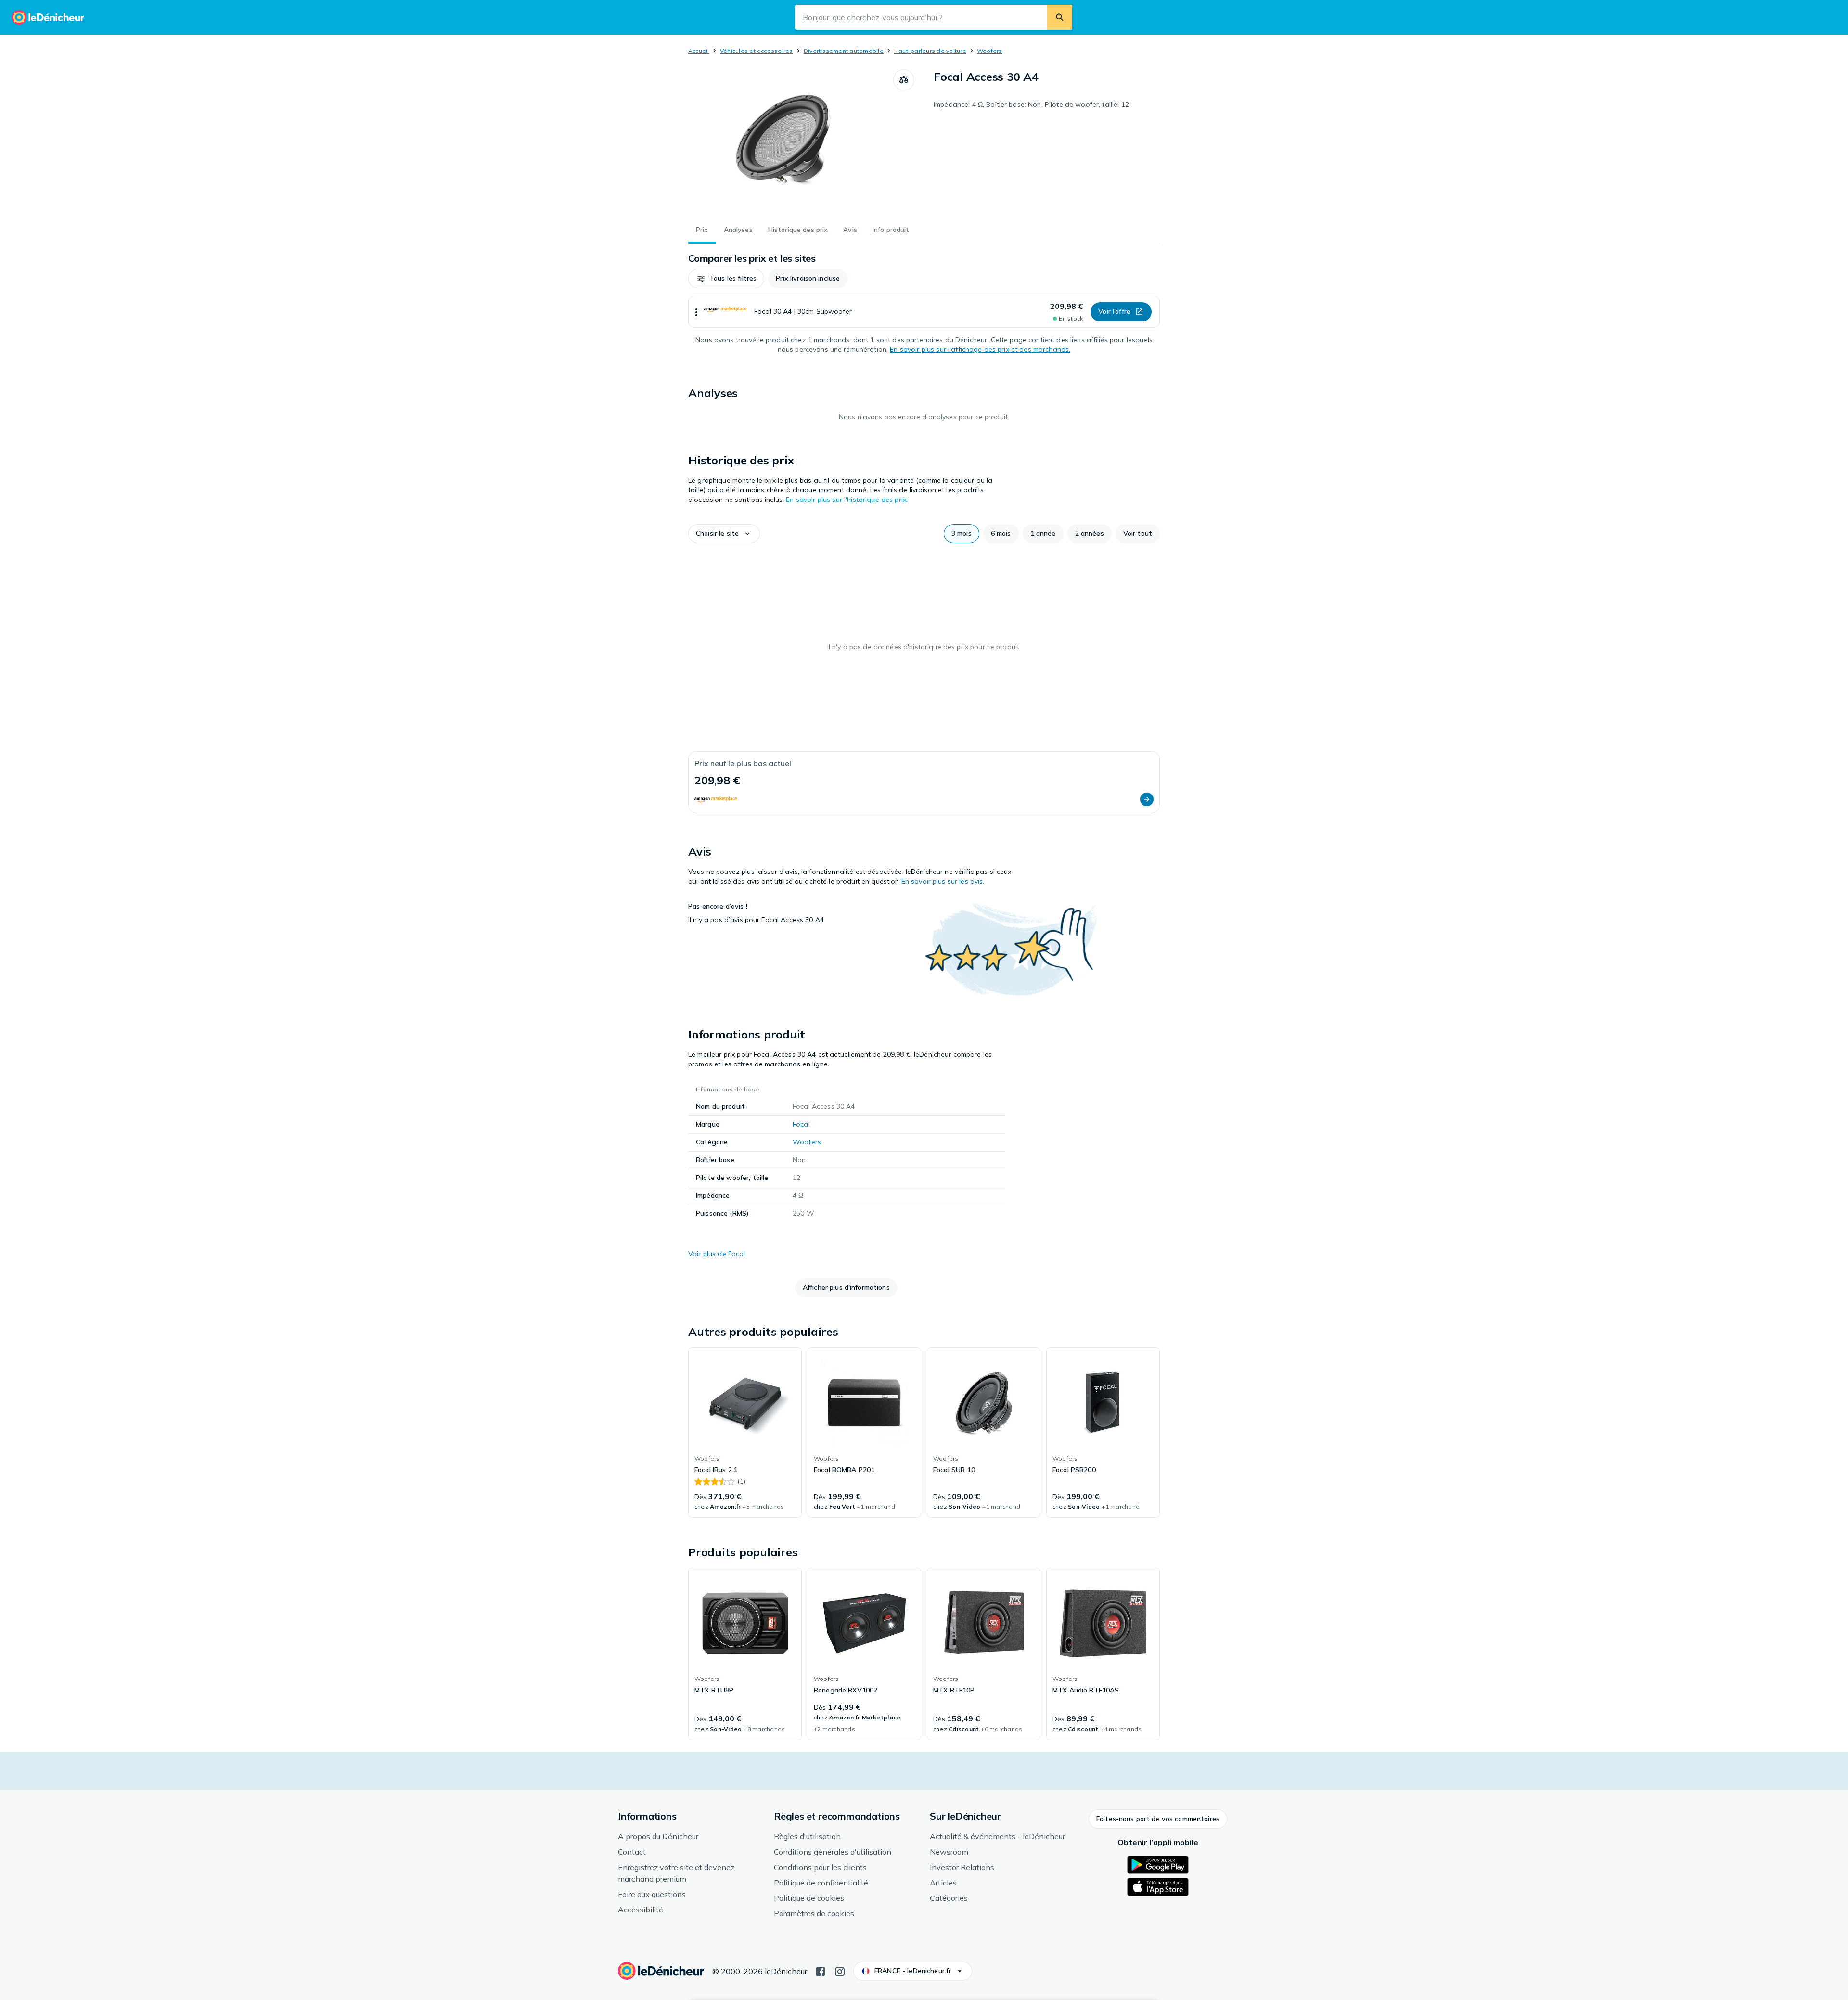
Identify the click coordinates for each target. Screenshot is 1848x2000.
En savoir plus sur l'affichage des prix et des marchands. (980, 349)
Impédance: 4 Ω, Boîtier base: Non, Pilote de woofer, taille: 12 (1031, 104)
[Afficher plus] (696, 312)
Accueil (699, 51)
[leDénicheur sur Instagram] (840, 1971)
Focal (801, 1124)
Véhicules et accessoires (757, 51)
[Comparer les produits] (904, 80)
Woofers (990, 51)
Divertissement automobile (844, 51)
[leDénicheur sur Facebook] (821, 1971)
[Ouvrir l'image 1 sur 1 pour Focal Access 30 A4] (791, 141)
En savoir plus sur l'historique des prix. (847, 500)
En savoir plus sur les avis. (943, 881)
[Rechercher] (1060, 17)
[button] (726, 279)
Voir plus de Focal (717, 1254)
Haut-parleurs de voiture (930, 51)
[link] (745, 1433)
